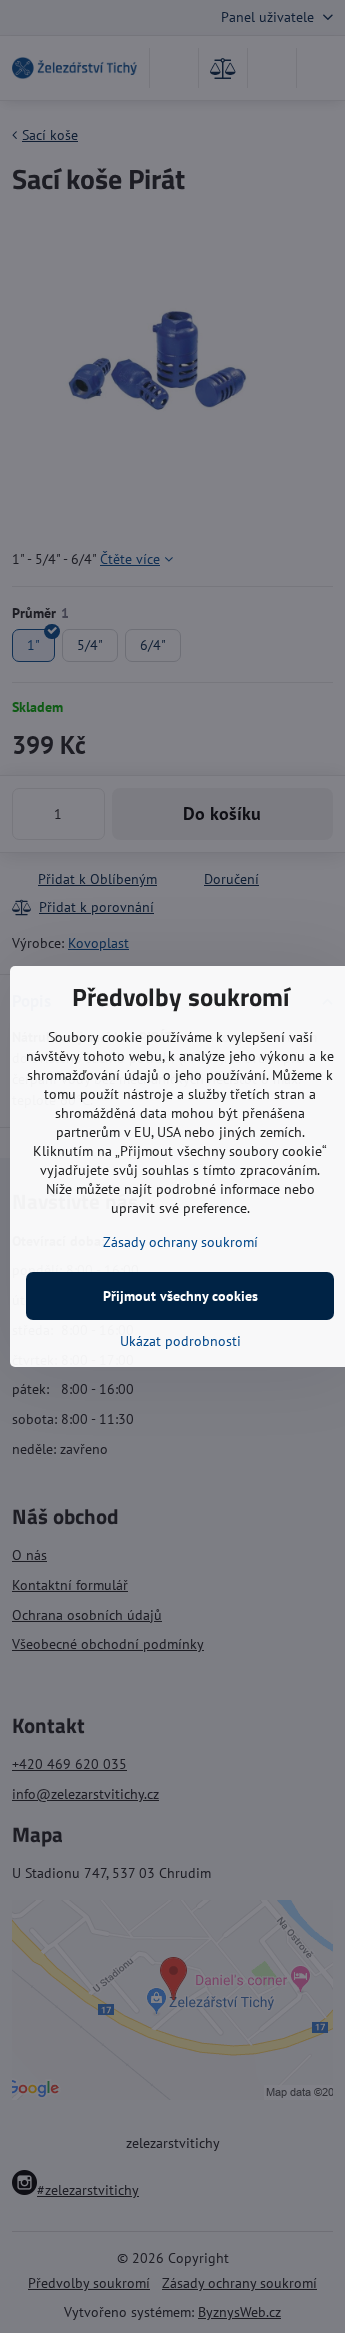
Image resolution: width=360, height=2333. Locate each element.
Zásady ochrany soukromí (180, 1242)
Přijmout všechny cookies (180, 1296)
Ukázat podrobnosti (180, 1341)
